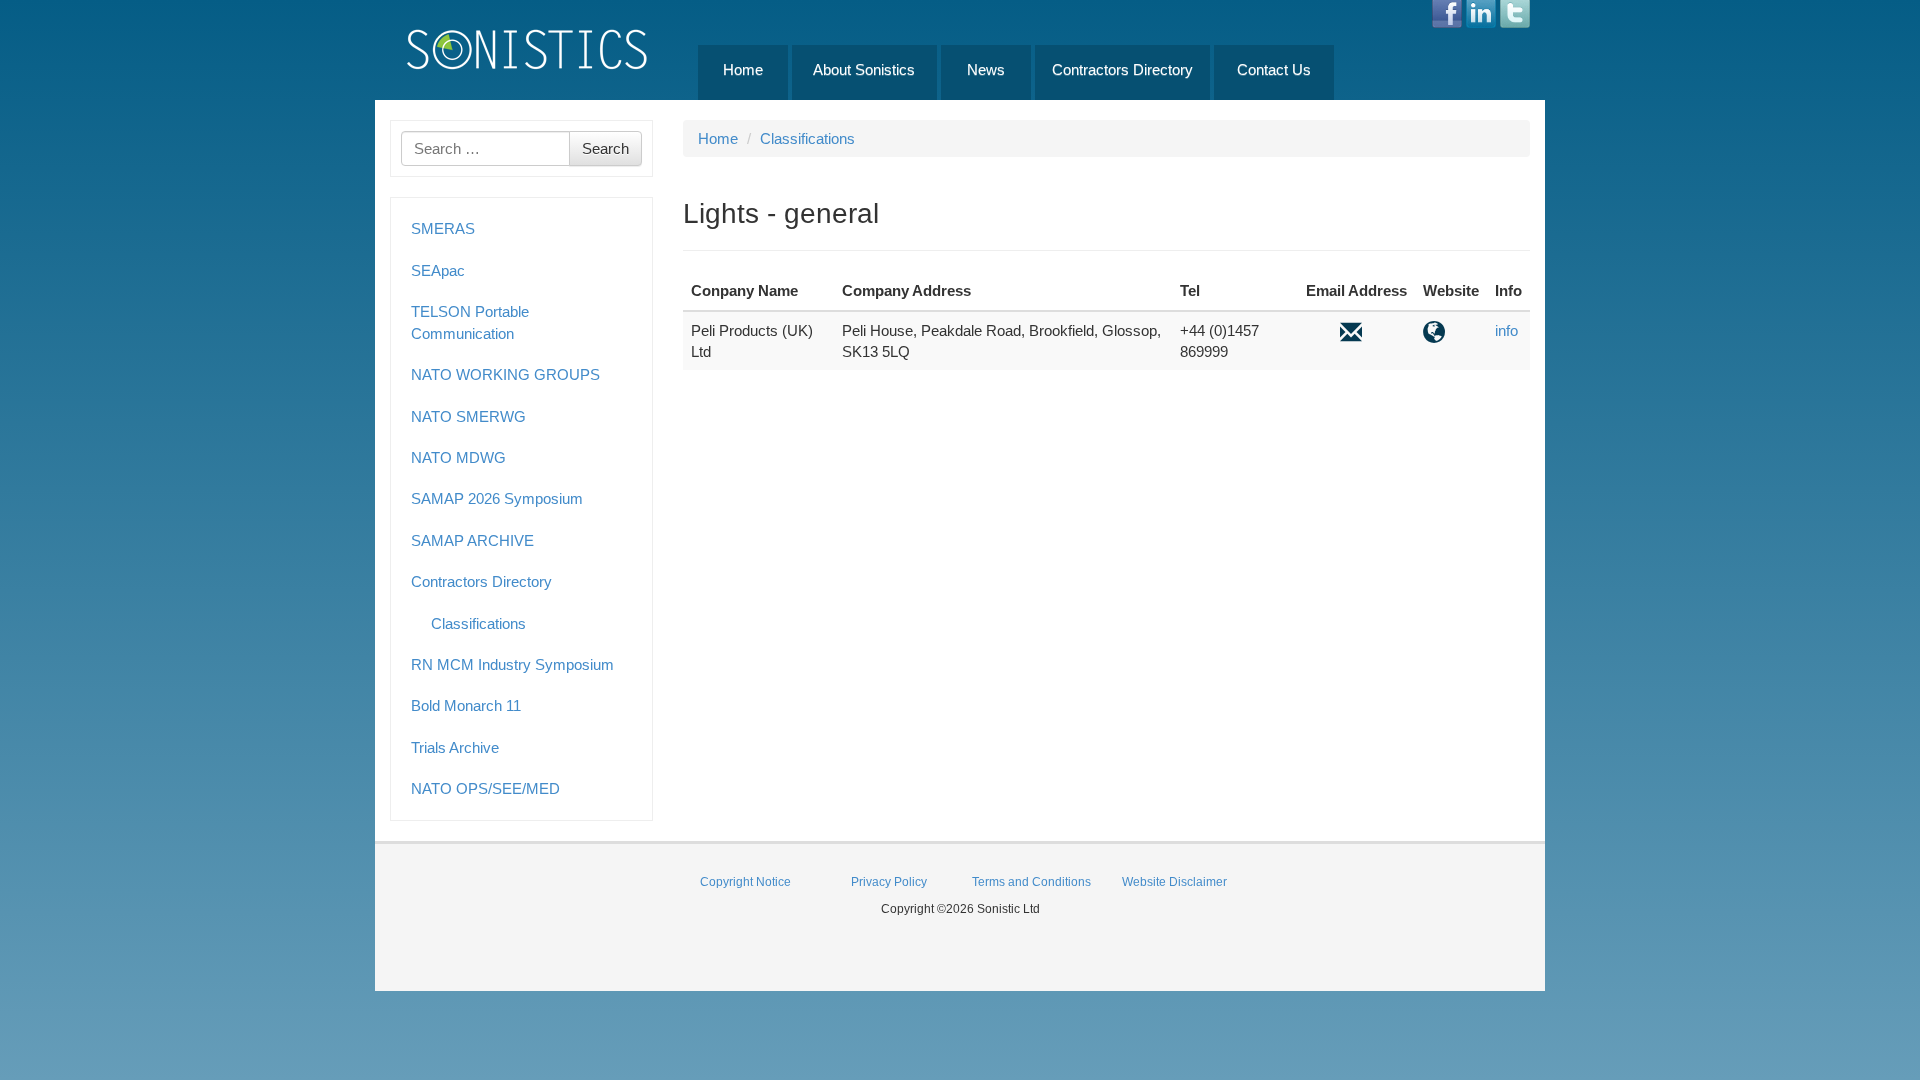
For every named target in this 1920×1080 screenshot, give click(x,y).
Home (743, 69)
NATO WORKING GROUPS (505, 374)
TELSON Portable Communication (470, 322)
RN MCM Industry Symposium (512, 664)
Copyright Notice (745, 882)
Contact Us (1274, 69)
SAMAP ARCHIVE (472, 540)
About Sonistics (864, 69)
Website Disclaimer (1174, 882)
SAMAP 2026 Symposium (497, 498)
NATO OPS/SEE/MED (485, 788)
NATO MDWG (458, 457)
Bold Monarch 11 (466, 705)
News (986, 69)
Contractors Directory (1122, 69)
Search (605, 148)
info (1506, 330)
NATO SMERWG (468, 416)
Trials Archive (455, 747)
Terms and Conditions (1031, 882)
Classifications (478, 623)
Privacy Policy (889, 882)
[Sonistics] (528, 48)
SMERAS (443, 228)
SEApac (438, 270)
